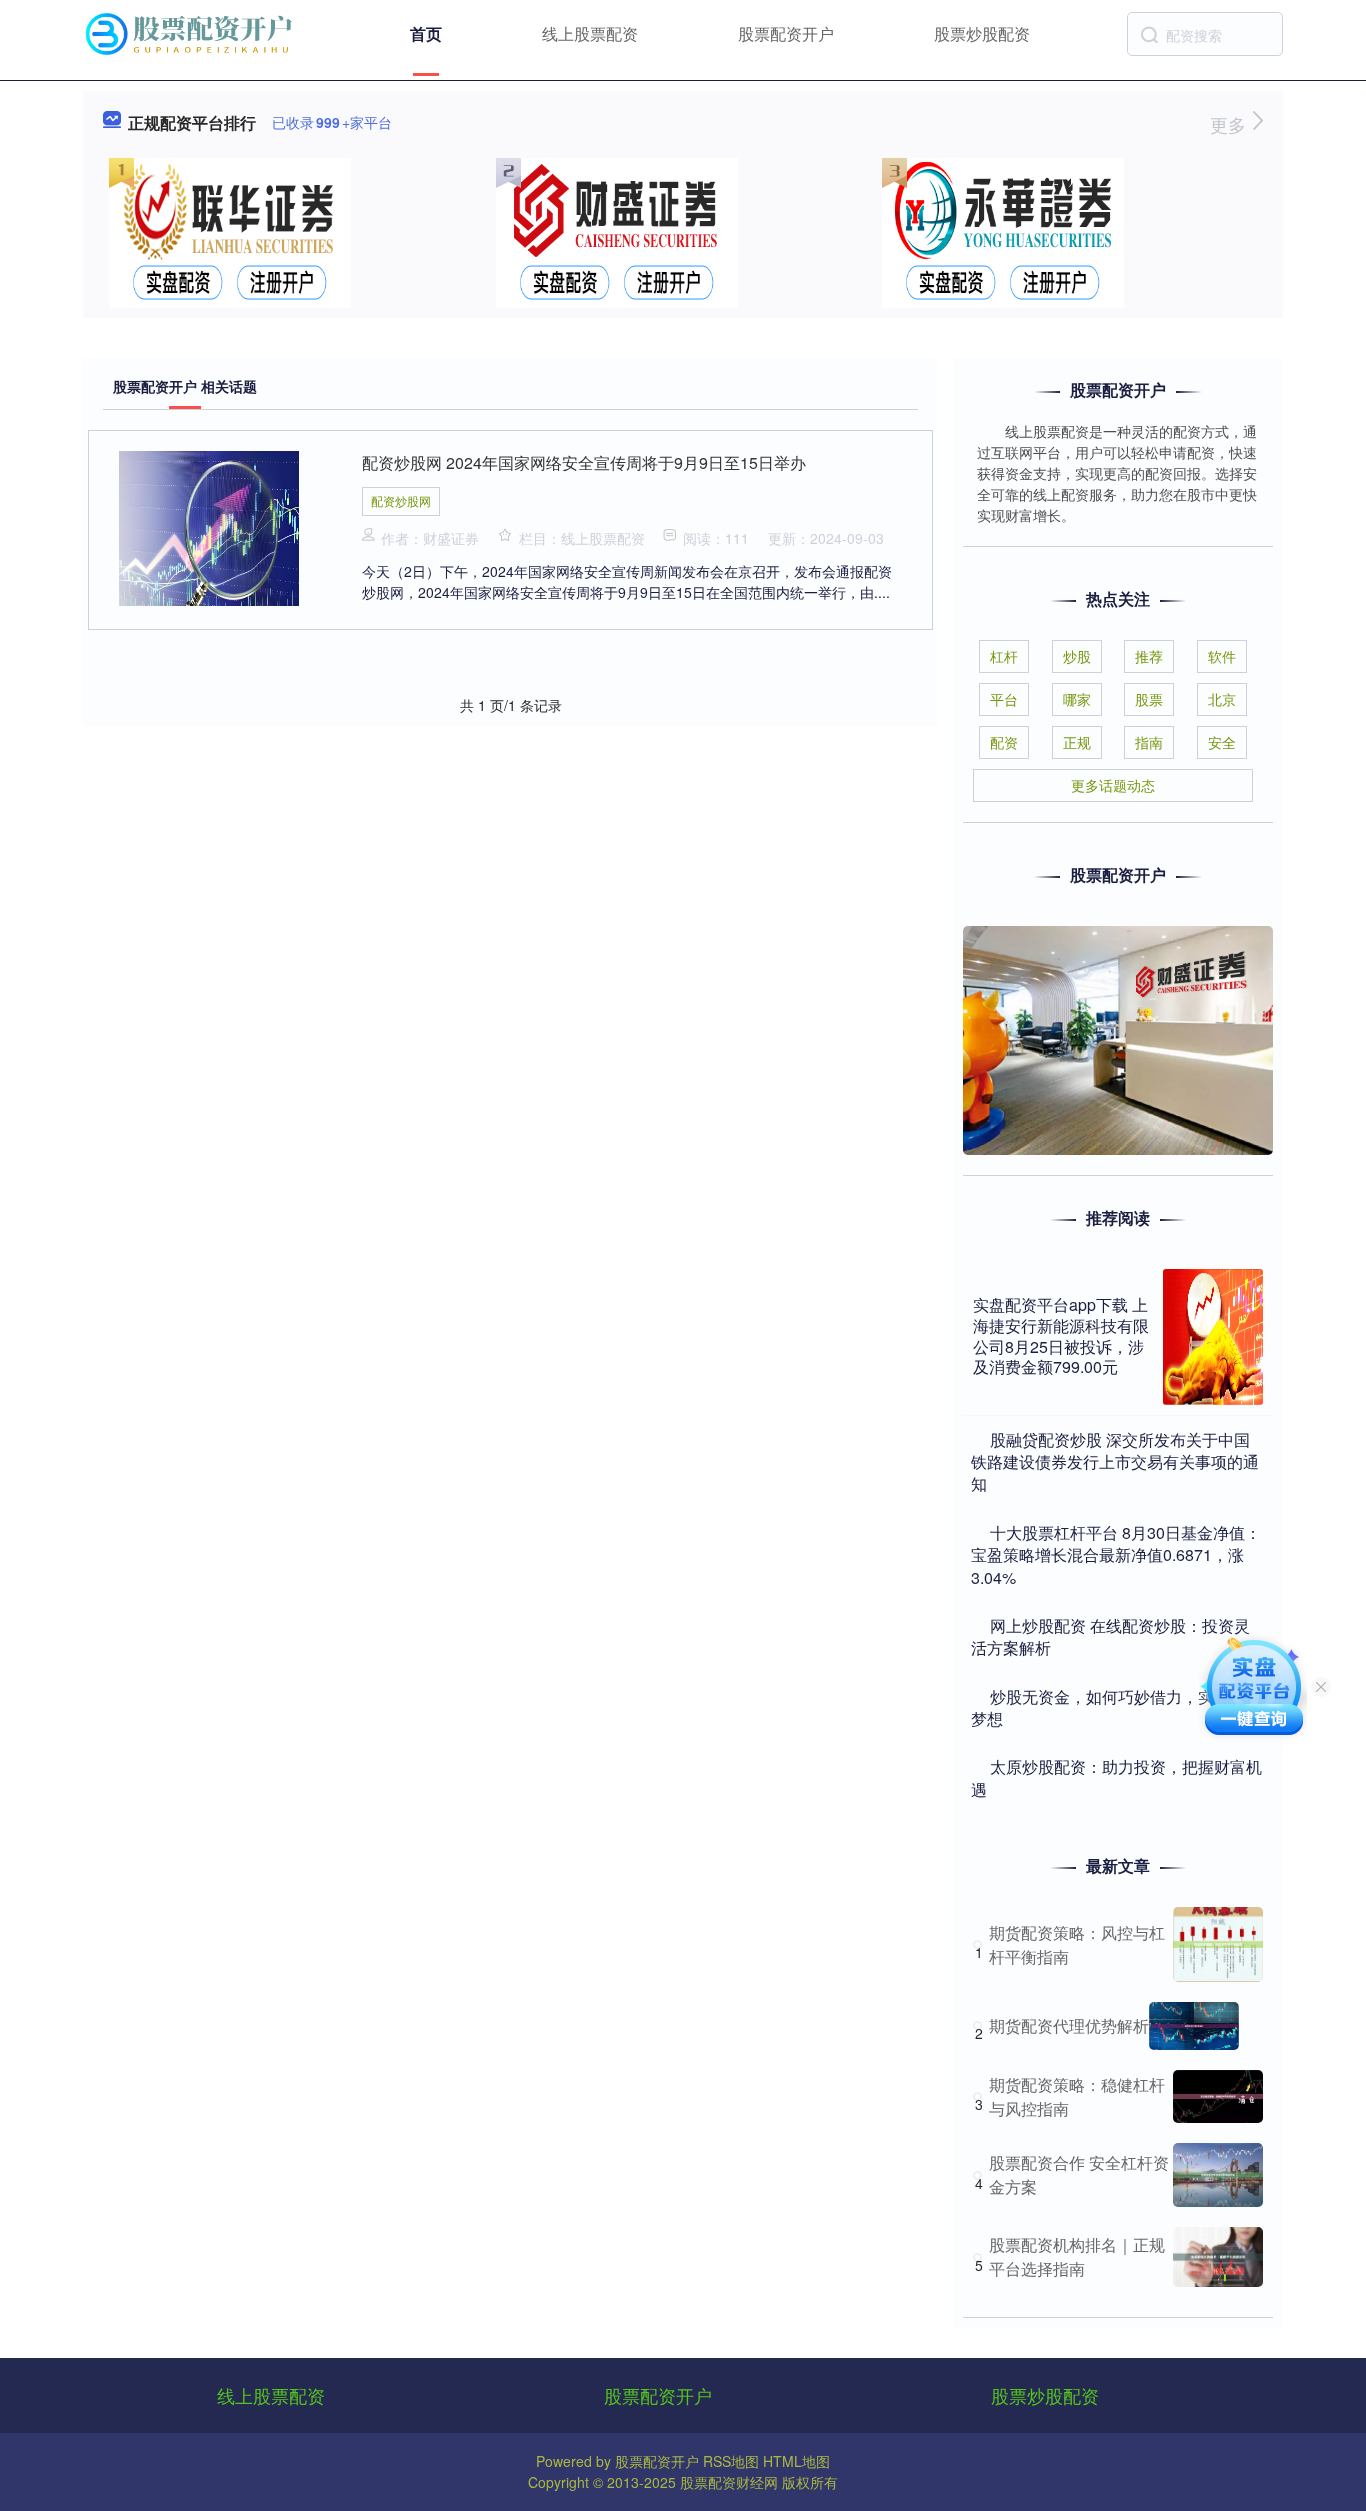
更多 (1230, 124)
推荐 (1149, 656)
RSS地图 (731, 2461)
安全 (1222, 742)
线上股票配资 (590, 33)
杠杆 (1004, 656)
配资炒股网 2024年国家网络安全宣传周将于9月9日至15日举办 (584, 462)
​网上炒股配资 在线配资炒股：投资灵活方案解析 (1110, 1636)
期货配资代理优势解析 (1069, 2025)
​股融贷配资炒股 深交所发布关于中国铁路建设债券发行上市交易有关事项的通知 (1115, 1462)
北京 (1222, 699)
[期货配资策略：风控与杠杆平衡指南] (1218, 1944)
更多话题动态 (1113, 785)
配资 (1004, 742)
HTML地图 (796, 2461)
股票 (1149, 699)
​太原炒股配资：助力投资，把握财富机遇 (1116, 1777)
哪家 (1077, 699)
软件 (1222, 656)
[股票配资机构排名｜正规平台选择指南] (1218, 2257)
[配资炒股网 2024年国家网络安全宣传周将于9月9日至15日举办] (209, 526)
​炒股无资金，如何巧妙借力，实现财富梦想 (1116, 1707)
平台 (1004, 699)
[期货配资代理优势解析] (1194, 2026)
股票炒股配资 (982, 33)
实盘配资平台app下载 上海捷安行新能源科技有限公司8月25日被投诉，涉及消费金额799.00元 (1061, 1335)
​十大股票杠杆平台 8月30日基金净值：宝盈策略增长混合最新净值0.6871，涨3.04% (1116, 1555)
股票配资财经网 (729, 2482)
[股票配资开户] (191, 32)
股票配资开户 (786, 33)
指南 (1149, 742)
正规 (1077, 742)
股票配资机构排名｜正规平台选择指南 (1077, 2256)
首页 (426, 33)
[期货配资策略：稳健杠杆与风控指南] (1218, 2096)
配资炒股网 (401, 500)
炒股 (1077, 656)
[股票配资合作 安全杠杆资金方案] (1218, 2175)
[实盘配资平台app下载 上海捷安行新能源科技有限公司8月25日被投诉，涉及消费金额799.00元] (1213, 1337)
